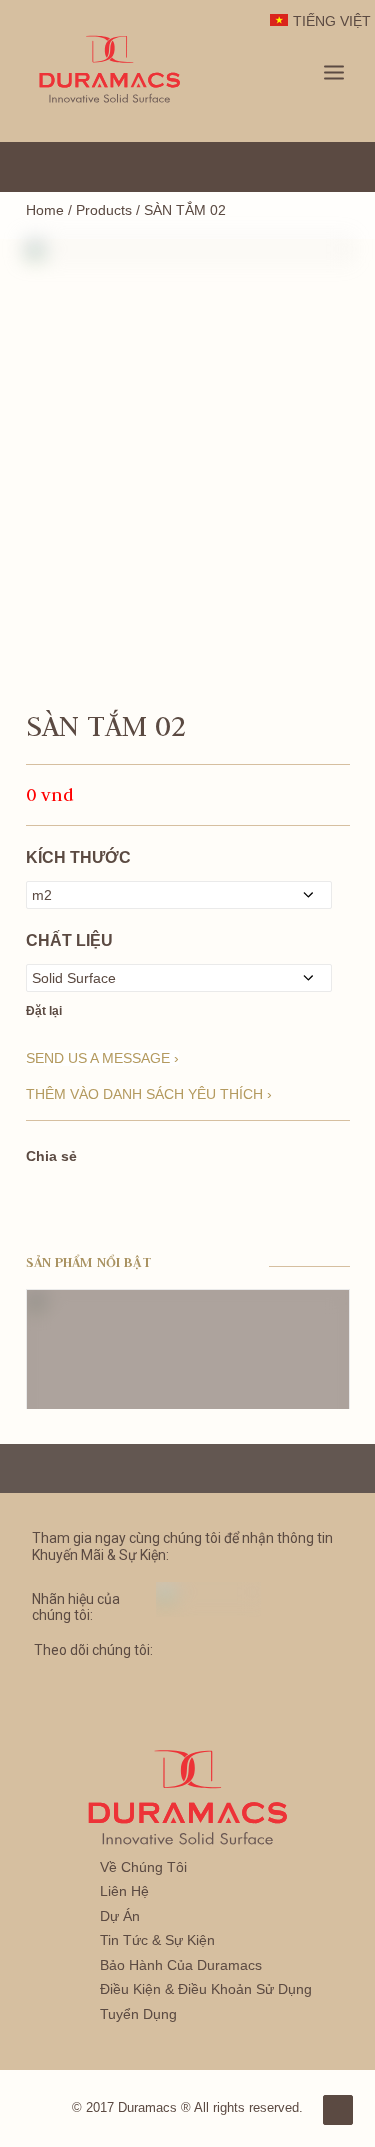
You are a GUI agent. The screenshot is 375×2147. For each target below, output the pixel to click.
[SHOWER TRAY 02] (188, 347)
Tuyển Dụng (138, 2014)
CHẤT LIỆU (69, 940)
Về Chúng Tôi (143, 1867)
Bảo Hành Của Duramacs (181, 1965)
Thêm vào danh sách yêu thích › (149, 1094)
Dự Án (120, 1916)
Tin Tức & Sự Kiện (157, 1940)
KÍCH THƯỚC (78, 857)
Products (104, 210)
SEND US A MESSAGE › (102, 1058)
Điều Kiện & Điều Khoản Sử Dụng (206, 1989)
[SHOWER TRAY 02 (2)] (188, 563)
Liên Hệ (124, 1891)
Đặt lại (44, 1011)
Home (45, 210)
